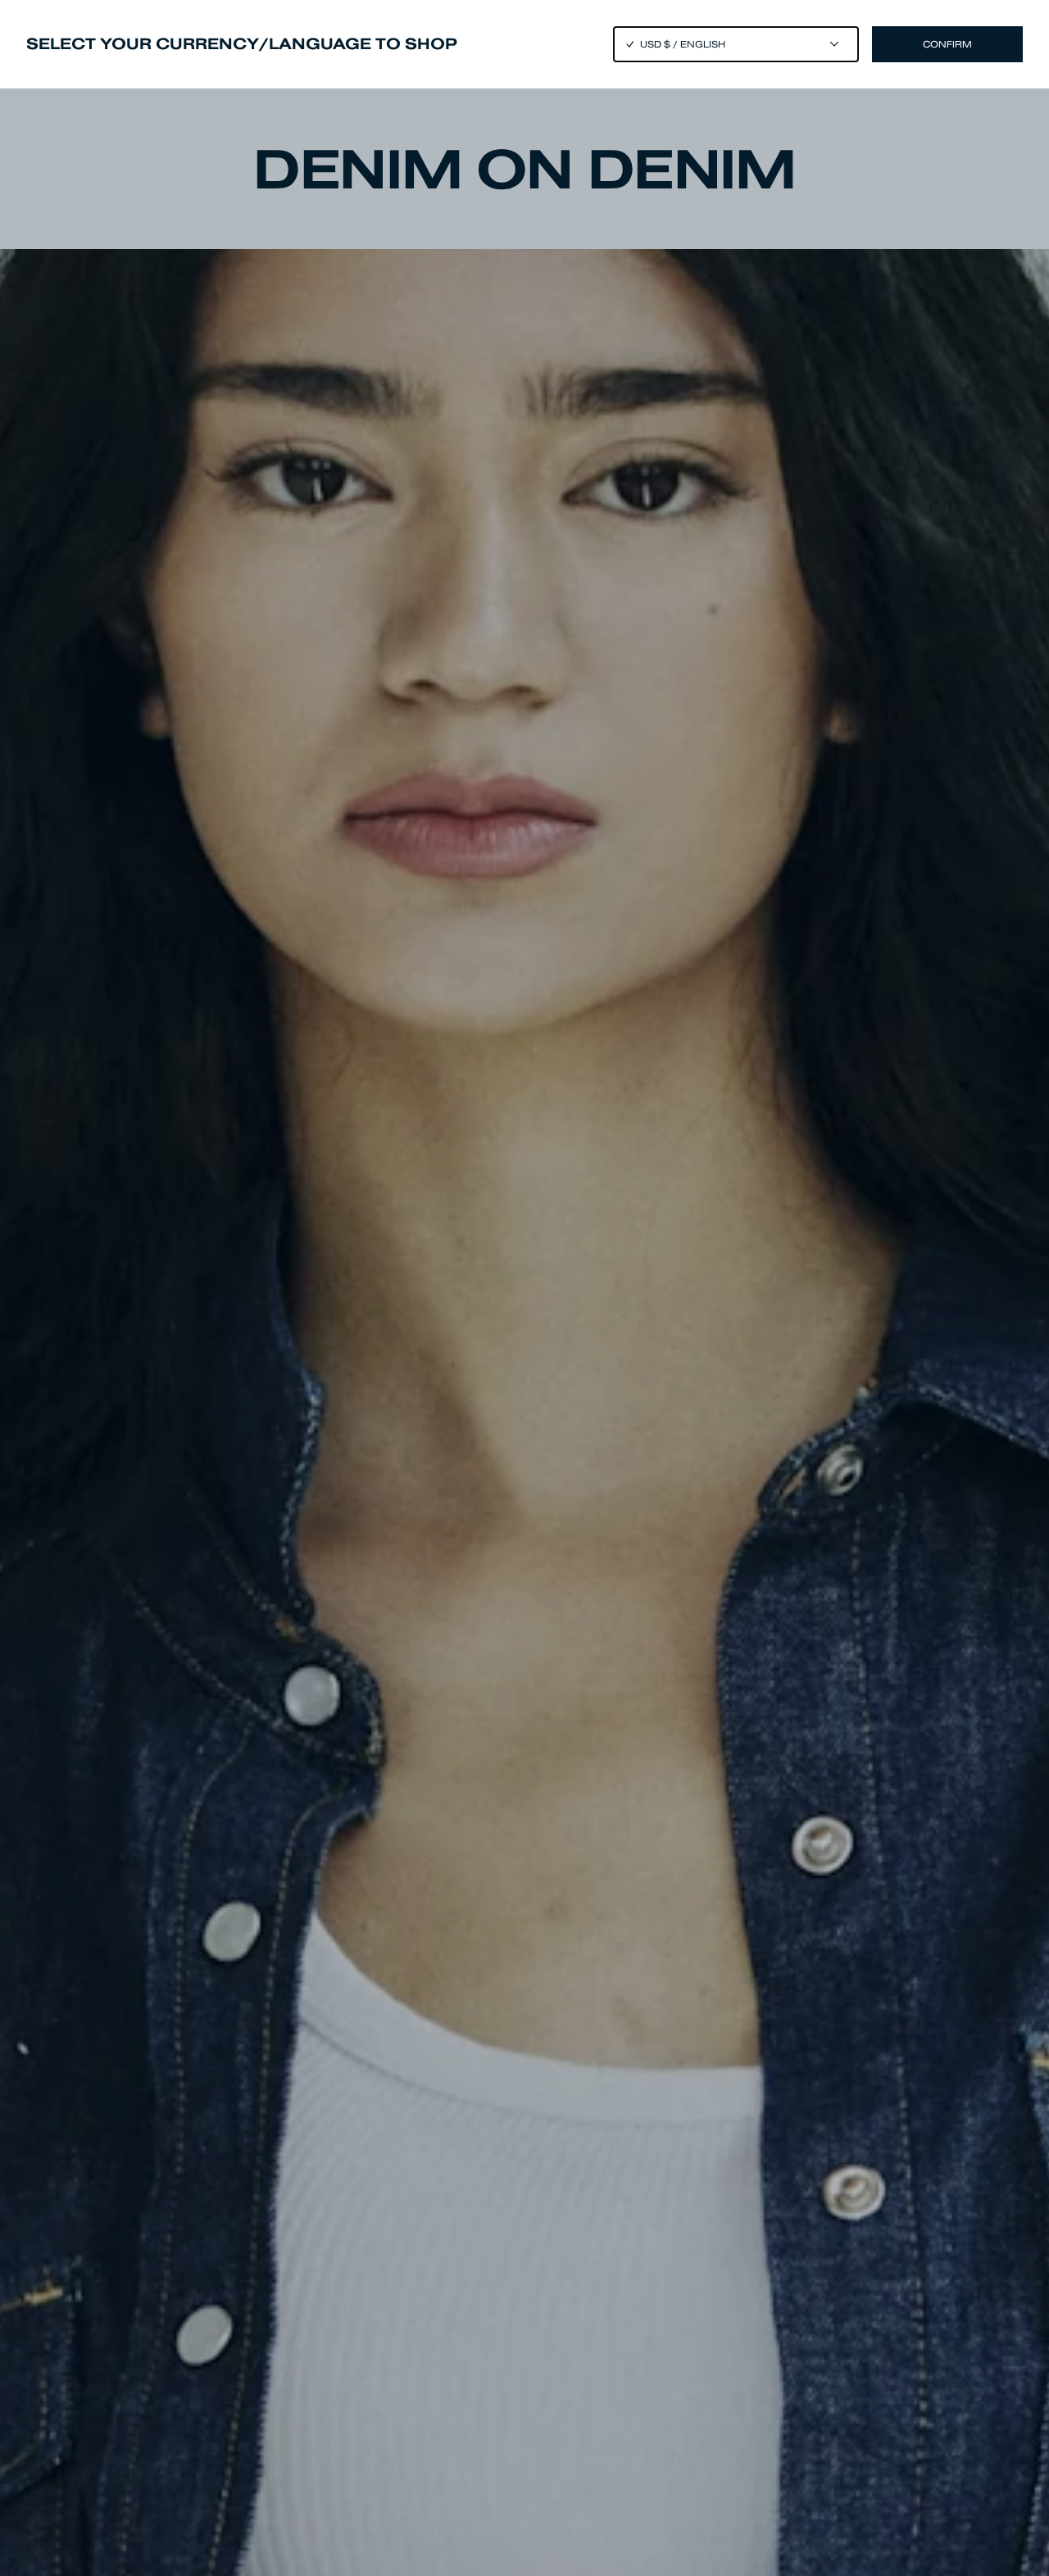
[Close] (524, 1288)
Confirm (947, 44)
